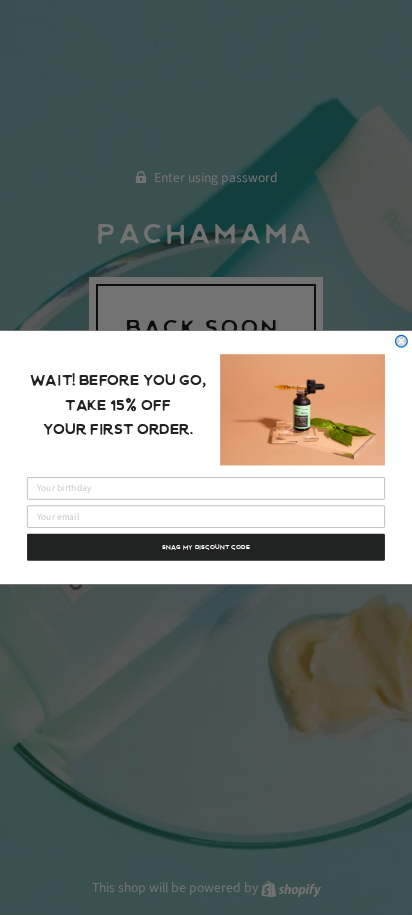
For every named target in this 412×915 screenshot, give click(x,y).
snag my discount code (206, 547)
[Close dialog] (402, 341)
